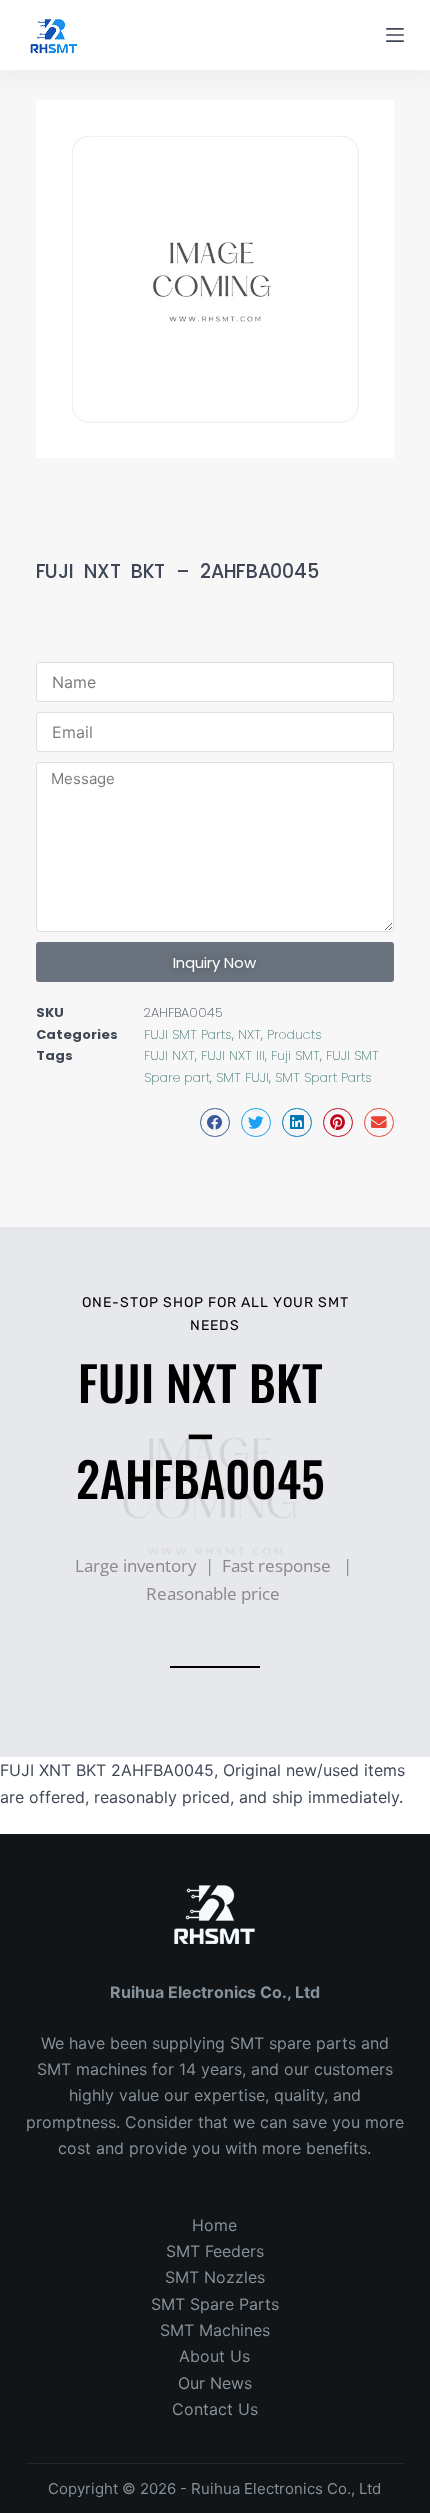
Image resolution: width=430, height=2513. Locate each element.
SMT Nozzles (215, 2277)
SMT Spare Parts (215, 2304)
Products (294, 1034)
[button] (215, 1122)
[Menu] (395, 35)
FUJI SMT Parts (188, 1034)
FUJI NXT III (233, 1055)
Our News (215, 2383)
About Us (214, 2356)
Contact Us (215, 2409)
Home (214, 2225)
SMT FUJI (242, 1077)
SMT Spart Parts (323, 1077)
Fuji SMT (295, 1055)
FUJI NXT (169, 1055)
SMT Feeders (215, 2251)
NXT (249, 1034)
